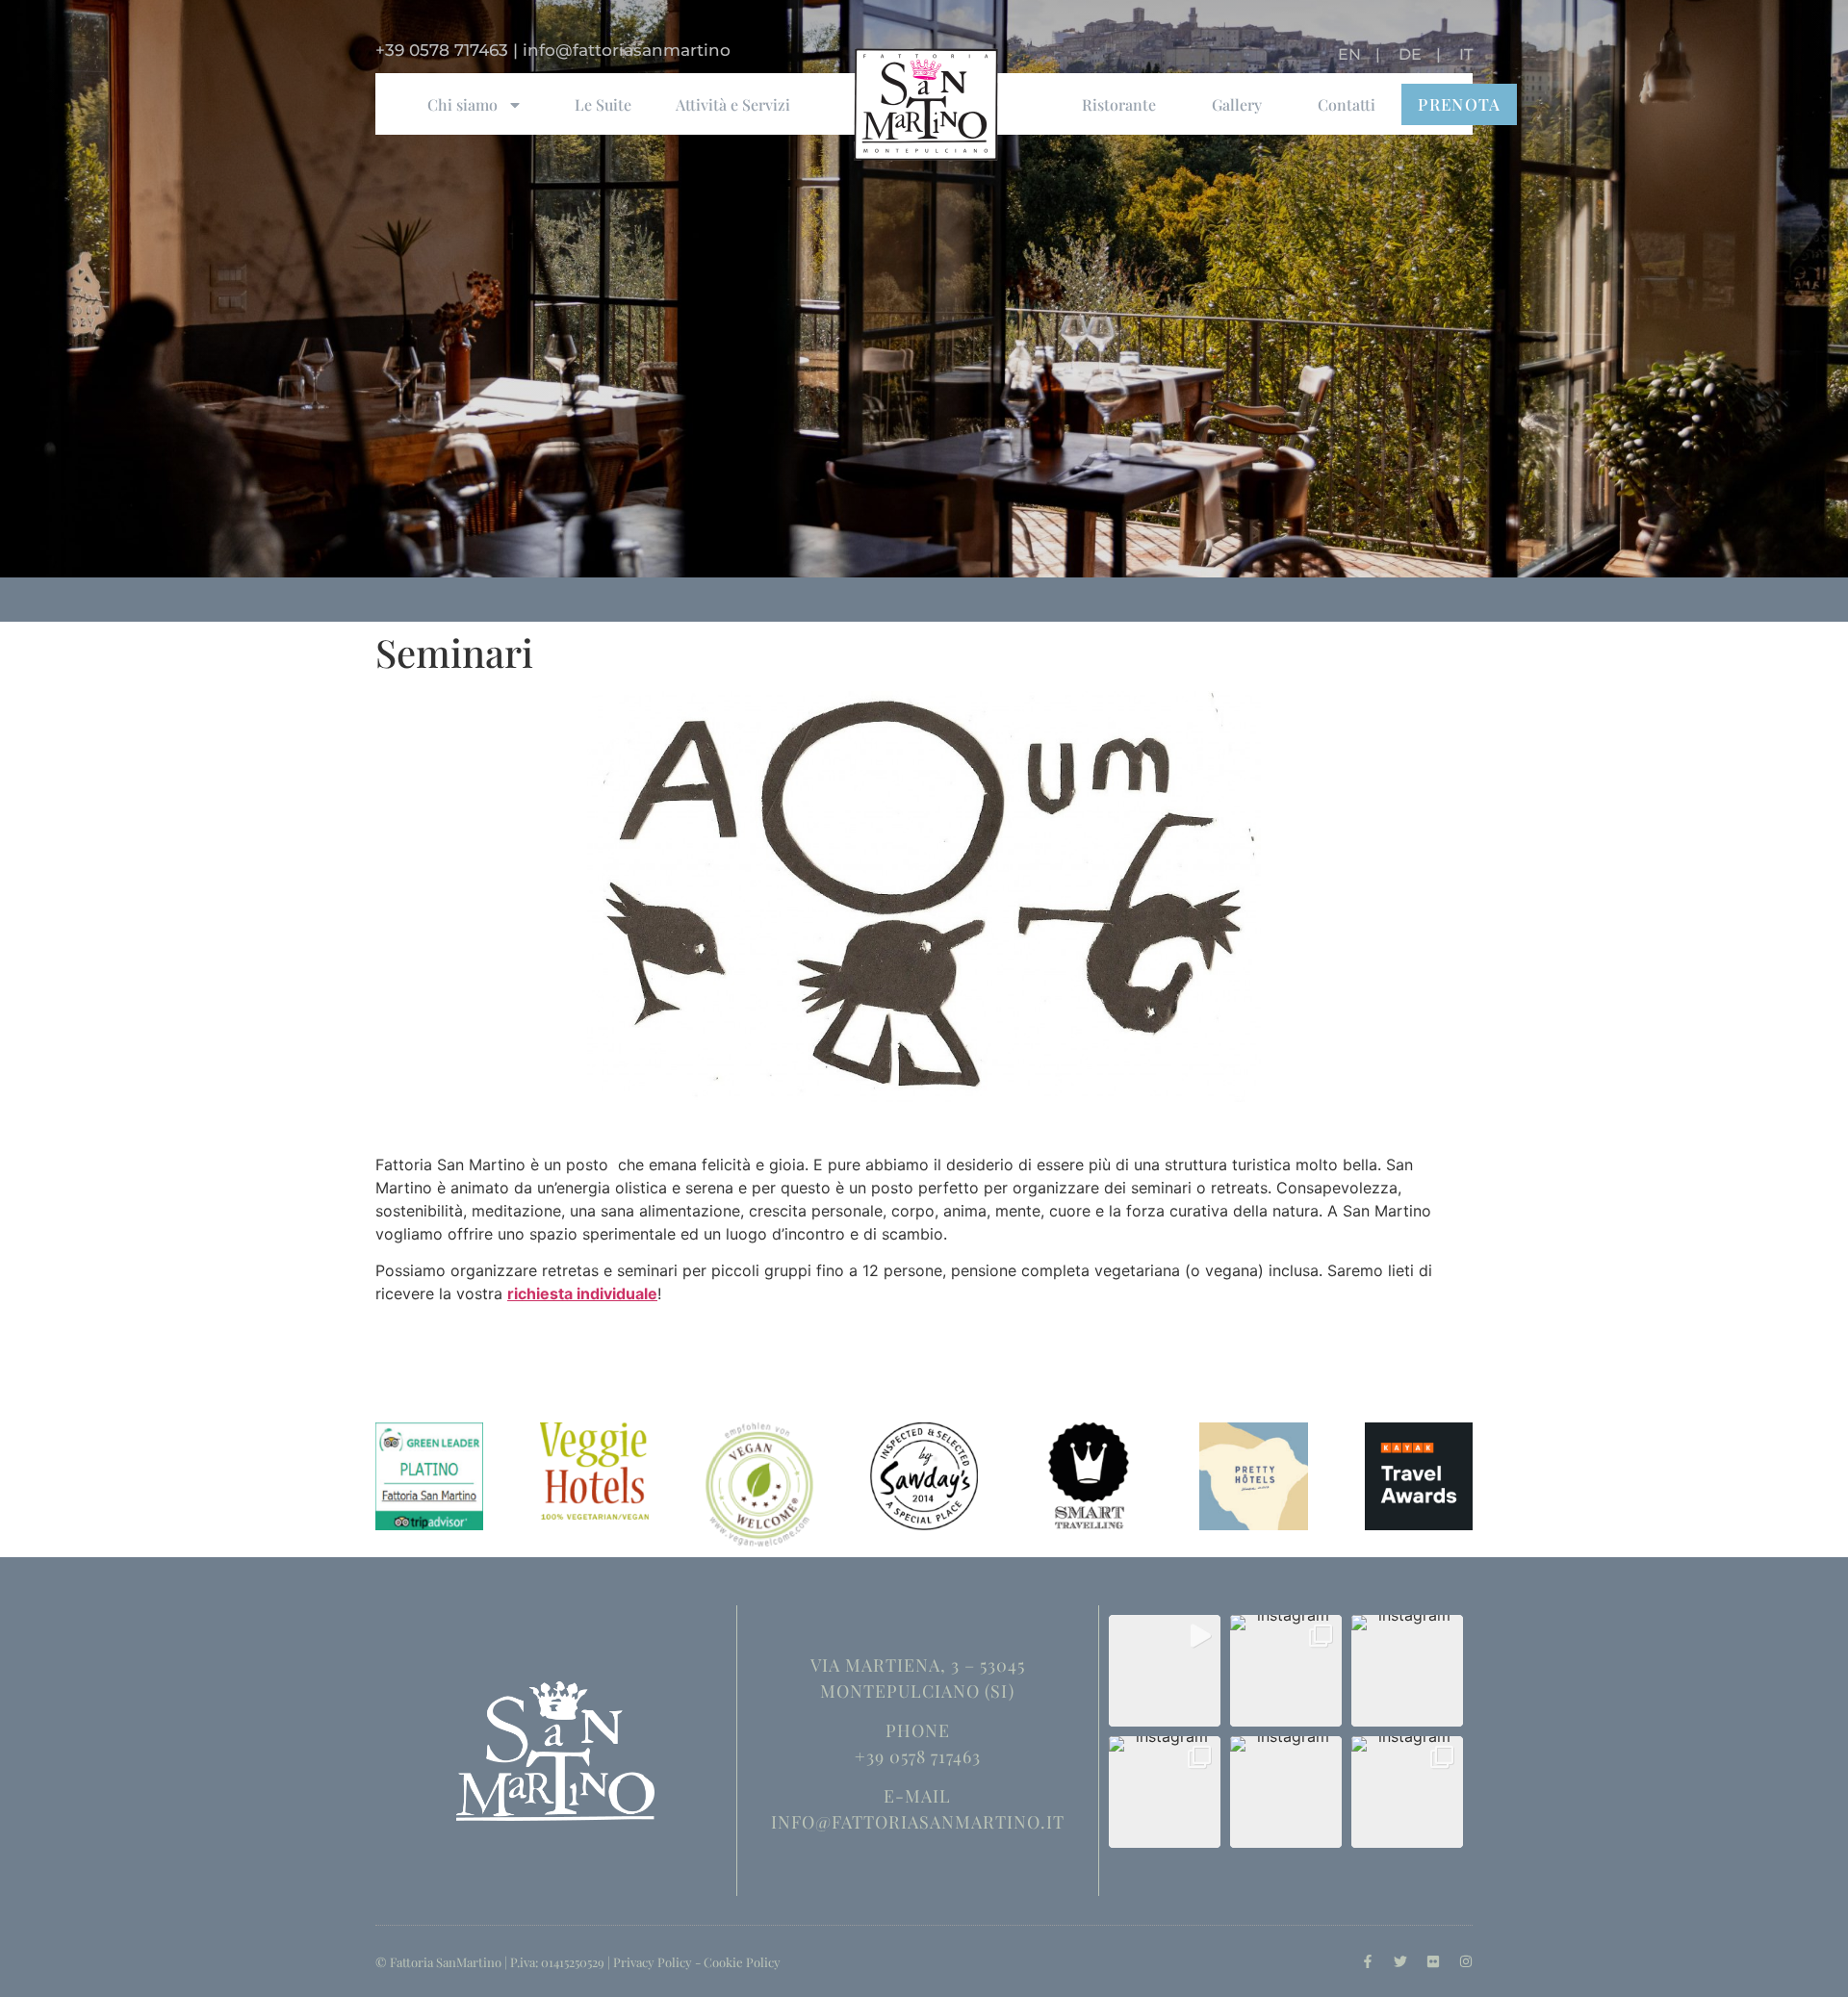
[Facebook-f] (1368, 1961)
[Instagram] (1466, 1961)
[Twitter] (1400, 1961)
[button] (1165, 1671)
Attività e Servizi (733, 104)
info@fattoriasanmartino (627, 50)
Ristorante (1119, 104)
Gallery (1237, 104)
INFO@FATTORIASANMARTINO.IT (918, 1822)
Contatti (1347, 104)
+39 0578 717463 (442, 50)
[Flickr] (1433, 1961)
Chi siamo (462, 104)
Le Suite (603, 104)
